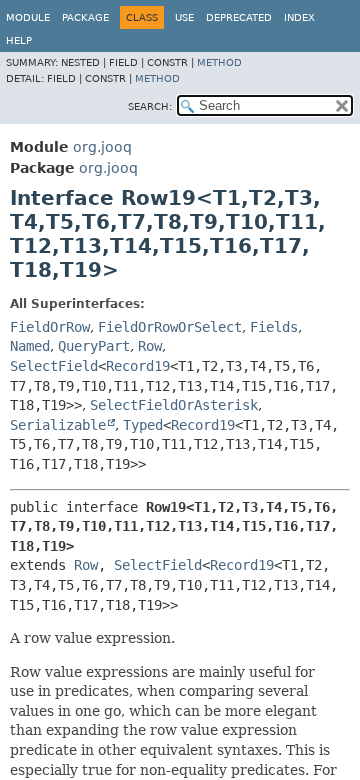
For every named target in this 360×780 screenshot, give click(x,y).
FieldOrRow (50, 327)
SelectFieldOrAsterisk (174, 405)
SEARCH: (150, 106)
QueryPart (94, 346)
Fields (274, 327)
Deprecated (239, 17)
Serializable (58, 425)
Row (150, 346)
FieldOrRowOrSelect (170, 327)
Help (19, 40)
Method (219, 62)
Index (299, 17)
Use (184, 17)
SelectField (54, 366)
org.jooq (102, 147)
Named (30, 346)
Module (28, 17)
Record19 (138, 366)
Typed (143, 425)
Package (85, 17)
